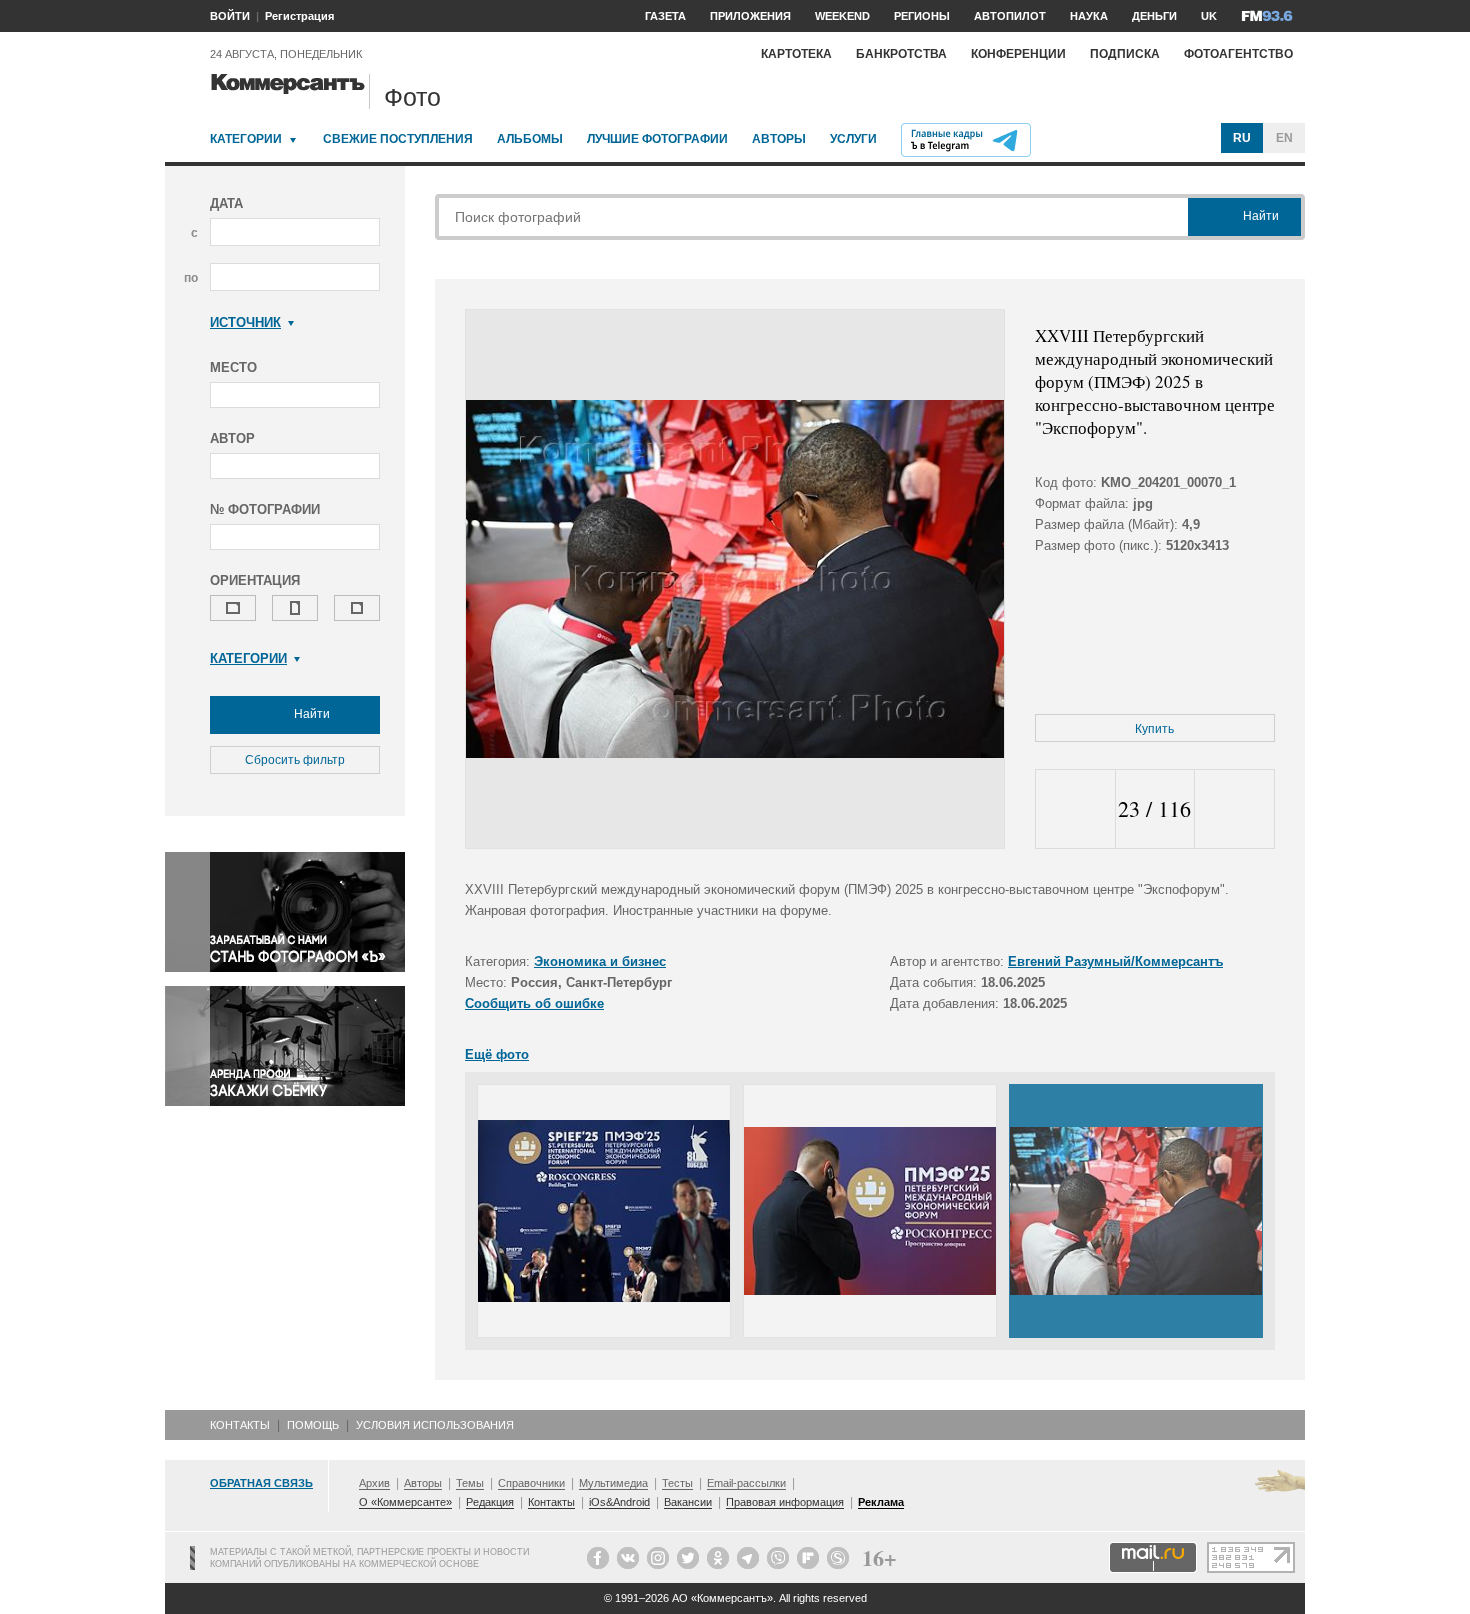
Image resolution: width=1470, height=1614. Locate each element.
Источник (245, 322)
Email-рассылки (746, 1483)
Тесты (677, 1483)
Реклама (881, 1502)
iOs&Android (619, 1502)
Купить (1154, 729)
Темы (470, 1483)
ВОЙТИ (230, 16)
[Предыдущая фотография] (1075, 809)
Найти (310, 714)
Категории (246, 139)
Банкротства (901, 54)
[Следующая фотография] (1234, 809)
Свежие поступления (398, 139)
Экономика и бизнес (600, 961)
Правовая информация (785, 1502)
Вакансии (688, 1502)
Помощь (313, 1425)
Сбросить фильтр (295, 760)
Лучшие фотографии (657, 139)
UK (1209, 16)
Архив (374, 1483)
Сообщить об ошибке (534, 1003)
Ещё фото (497, 1054)
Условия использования (435, 1425)
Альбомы (530, 139)
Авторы (779, 139)
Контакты (240, 1425)
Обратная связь (261, 1483)
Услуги (853, 139)
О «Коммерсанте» (405, 1502)
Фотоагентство (1238, 54)
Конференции (1018, 54)
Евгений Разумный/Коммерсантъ (1115, 961)
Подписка (1125, 54)
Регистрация (299, 16)
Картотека (796, 54)
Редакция (490, 1502)
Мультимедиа (613, 1483)
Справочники (531, 1483)
